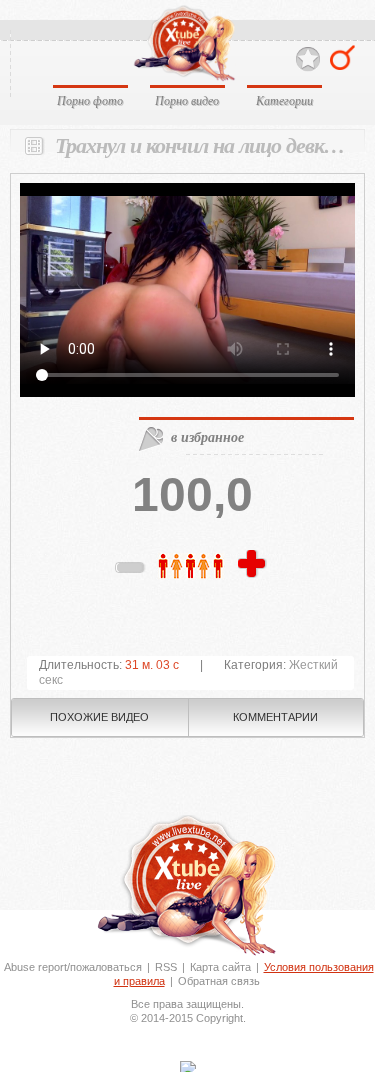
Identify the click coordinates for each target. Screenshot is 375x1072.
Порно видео (187, 100)
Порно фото (90, 100)
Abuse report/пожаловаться (73, 967)
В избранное (308, 59)
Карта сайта (220, 967)
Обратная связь (219, 981)
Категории (284, 100)
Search (342, 57)
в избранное (207, 437)
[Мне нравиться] (254, 565)
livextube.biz (183, 43)
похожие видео (99, 717)
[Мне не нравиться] (131, 571)
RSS (166, 967)
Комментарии (275, 717)
